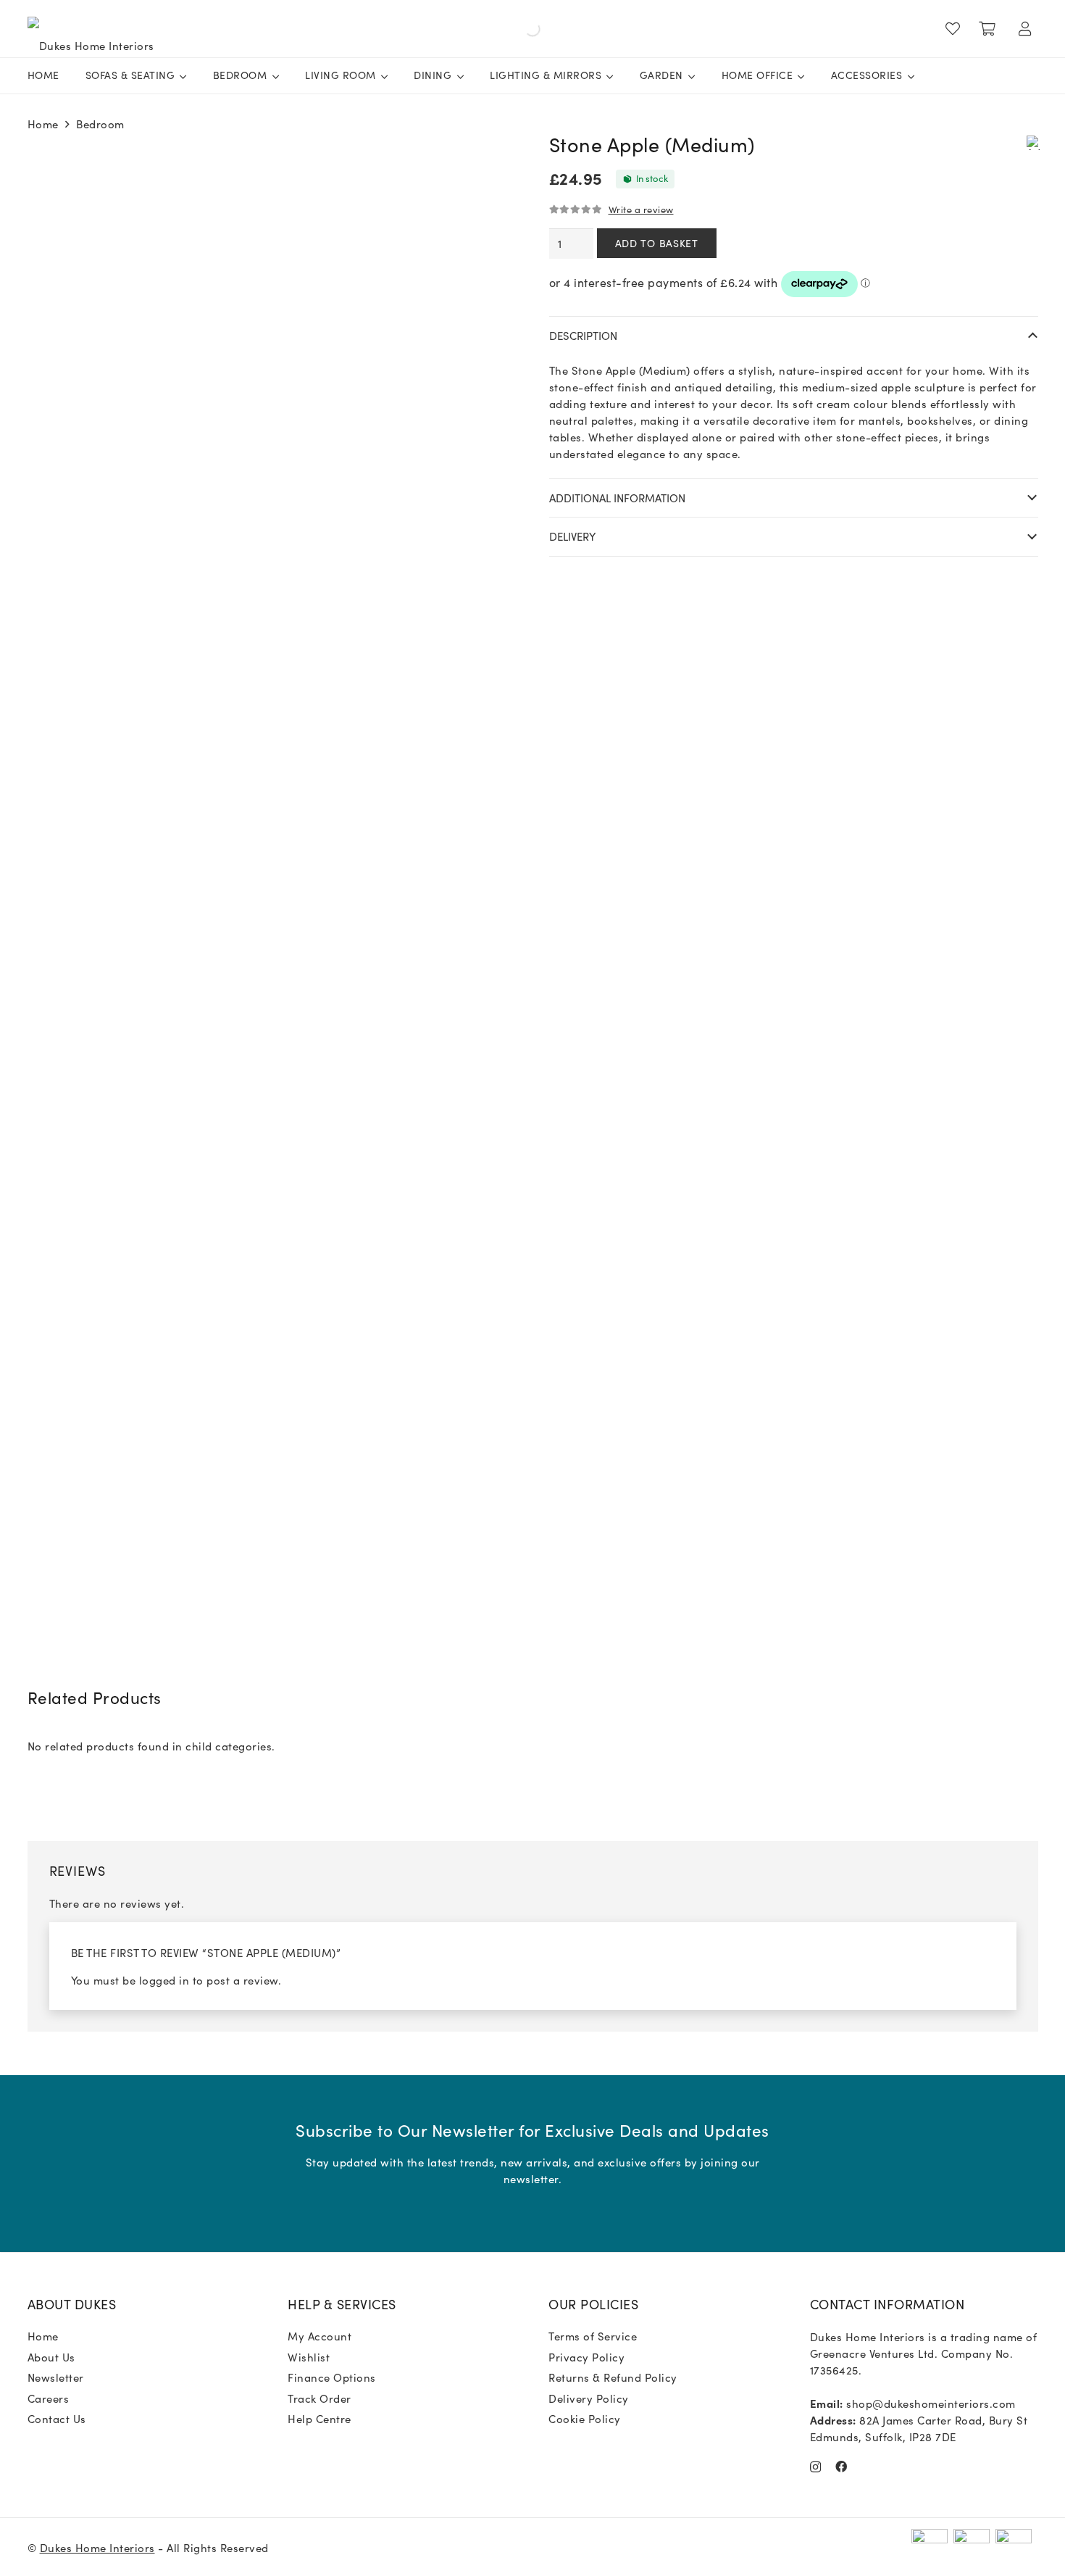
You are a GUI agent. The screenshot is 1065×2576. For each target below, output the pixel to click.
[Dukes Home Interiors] (91, 29)
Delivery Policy (589, 2398)
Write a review (641, 209)
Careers (49, 2398)
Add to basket (657, 243)
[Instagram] (816, 2467)
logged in (164, 1980)
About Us (51, 2357)
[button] (1033, 141)
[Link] (956, 29)
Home (43, 124)
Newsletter (56, 2377)
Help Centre (319, 2418)
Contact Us (57, 2418)
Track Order (319, 2398)
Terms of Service (593, 2336)
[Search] (348, 29)
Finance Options (332, 2377)
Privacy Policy (586, 2357)
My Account (319, 2336)
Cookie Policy (585, 2418)
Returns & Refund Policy (613, 2377)
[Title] (841, 2467)
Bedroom (100, 124)
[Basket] (987, 29)
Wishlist (309, 2357)
